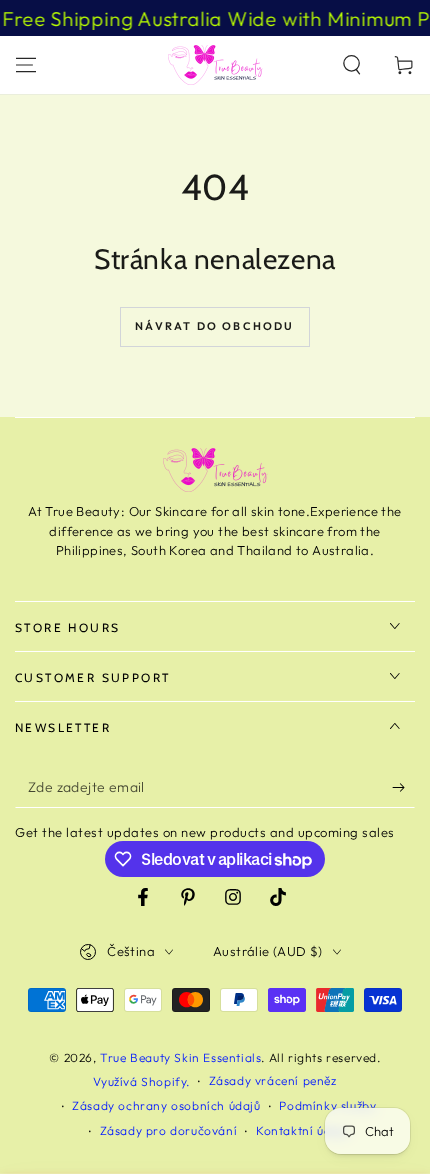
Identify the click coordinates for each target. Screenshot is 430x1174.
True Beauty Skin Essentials (180, 1057)
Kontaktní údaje (302, 1130)
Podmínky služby (327, 1105)
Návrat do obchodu (214, 326)
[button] (352, 65)
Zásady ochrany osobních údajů (166, 1105)
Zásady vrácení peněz (273, 1080)
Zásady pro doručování (169, 1130)
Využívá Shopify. (141, 1081)
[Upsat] (403, 788)
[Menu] (26, 65)
